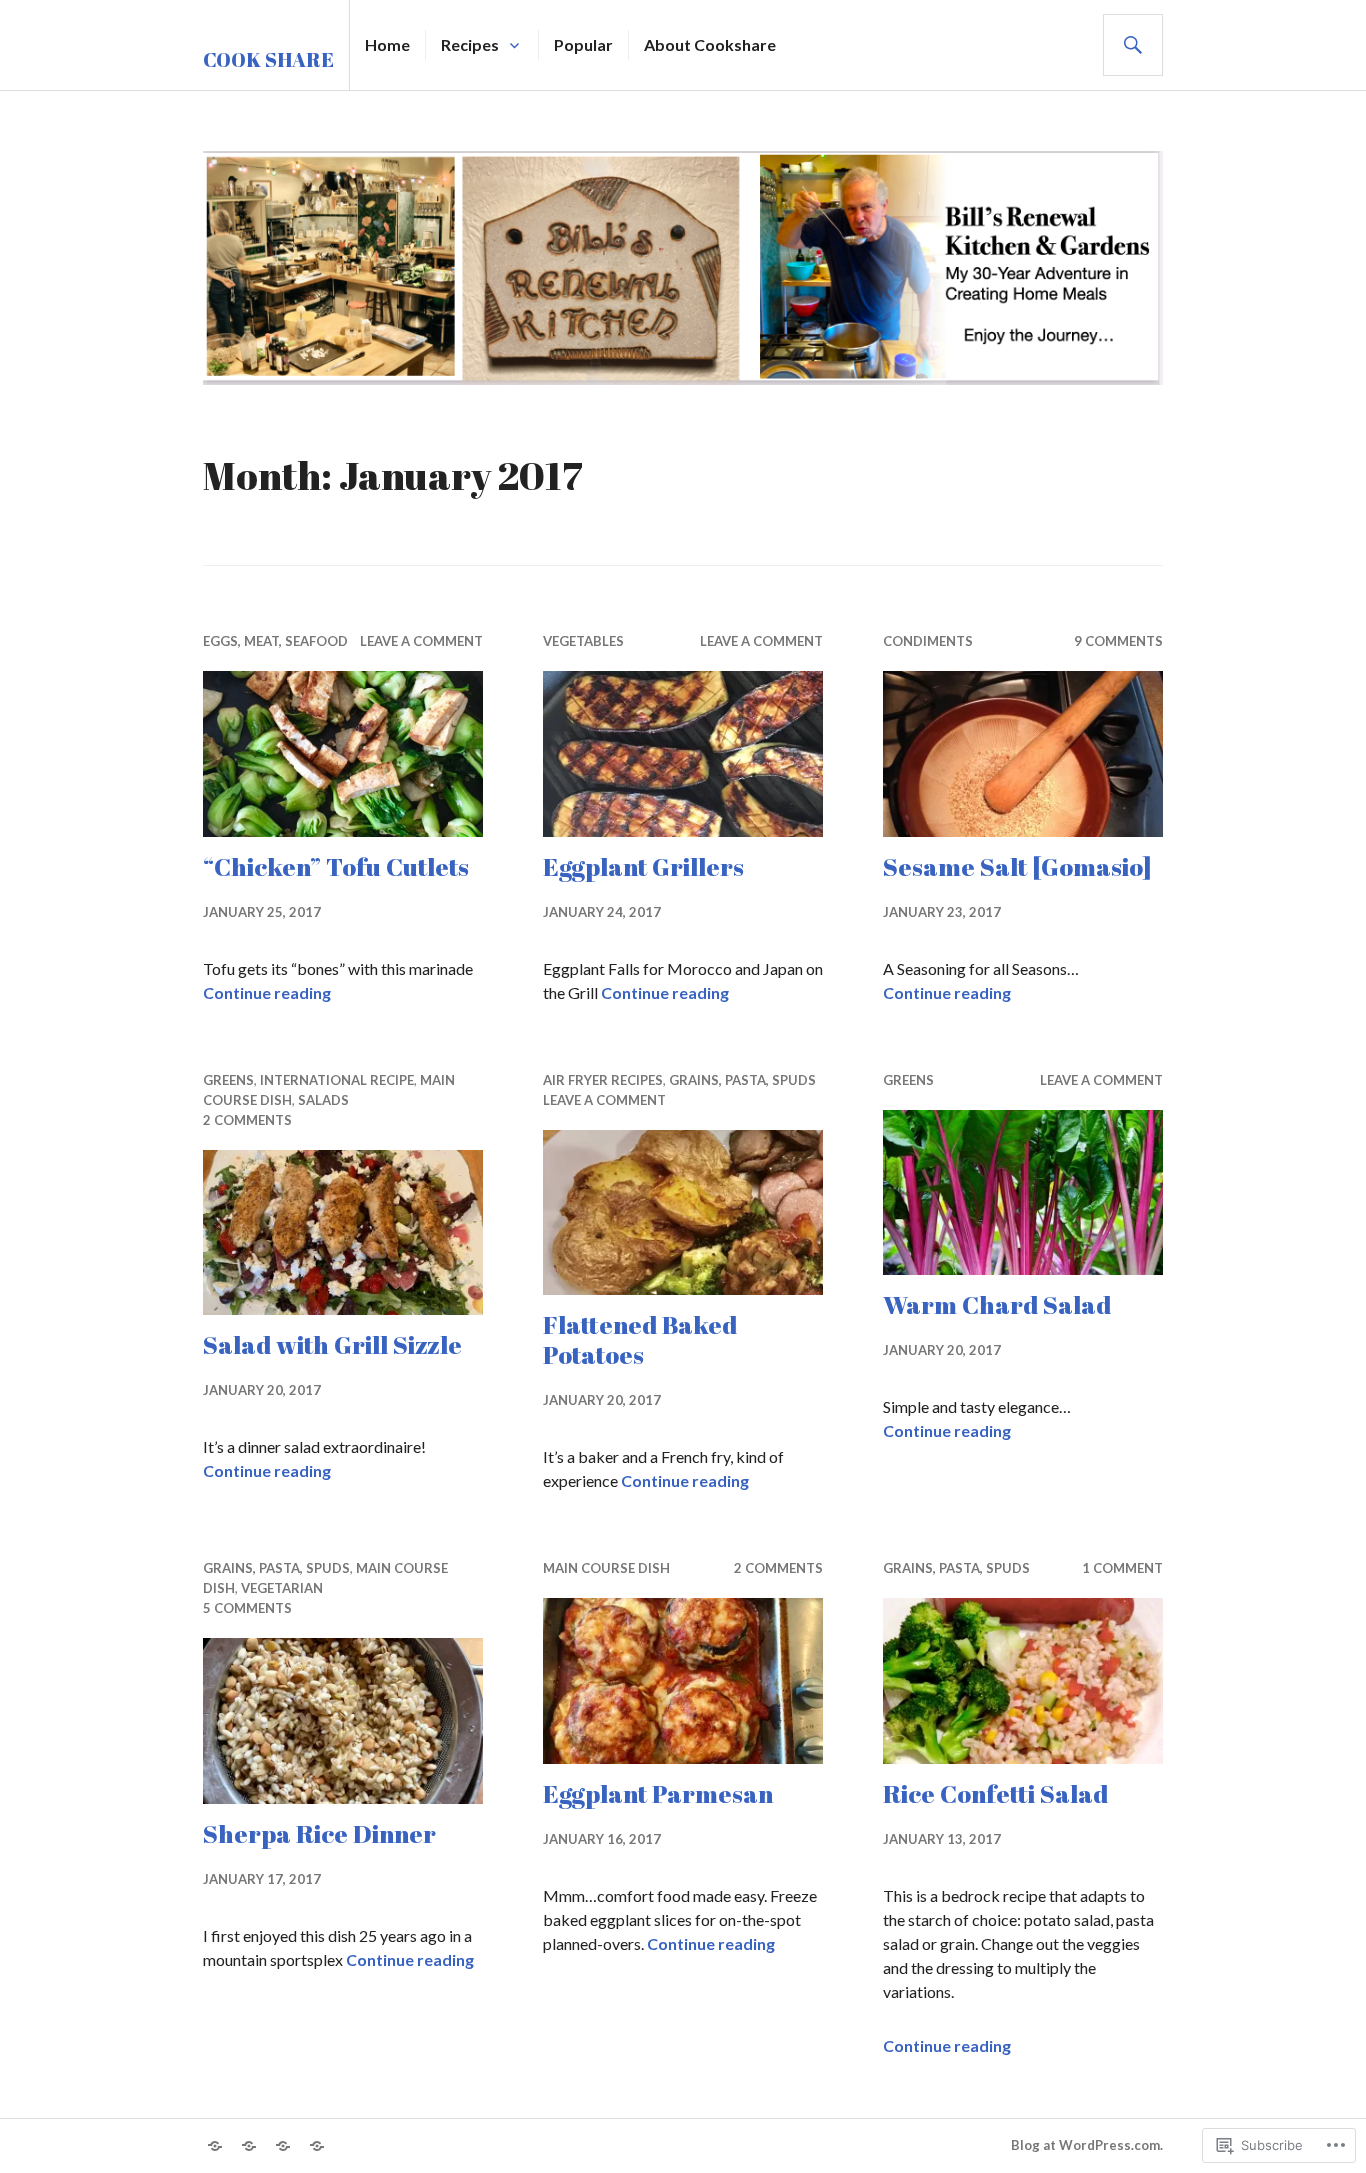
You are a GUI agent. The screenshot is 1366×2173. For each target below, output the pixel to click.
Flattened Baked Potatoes (640, 1339)
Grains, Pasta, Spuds (742, 1080)
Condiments (928, 641)
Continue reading (267, 992)
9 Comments (1118, 641)
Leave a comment (421, 641)
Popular (583, 44)
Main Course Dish (606, 1568)
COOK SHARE (268, 59)
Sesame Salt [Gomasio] (1017, 866)
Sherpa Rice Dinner (319, 1833)
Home (387, 44)
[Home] (215, 2146)
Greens (228, 1080)
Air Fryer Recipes (603, 1080)
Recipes (470, 44)
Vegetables (583, 641)
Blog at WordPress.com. (1087, 2145)
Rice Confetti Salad (995, 1793)
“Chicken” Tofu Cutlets (336, 866)
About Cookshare (710, 44)
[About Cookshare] (317, 2146)
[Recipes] (249, 2146)
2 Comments (247, 1120)
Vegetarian (282, 1588)
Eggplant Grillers (643, 866)
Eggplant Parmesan (658, 1793)
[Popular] (283, 2146)
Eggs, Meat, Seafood (275, 641)
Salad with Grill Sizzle (332, 1344)
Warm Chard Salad (997, 1304)
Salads (323, 1100)
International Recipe (337, 1080)
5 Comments (247, 1608)
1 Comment (1122, 1568)
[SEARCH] (1133, 45)
